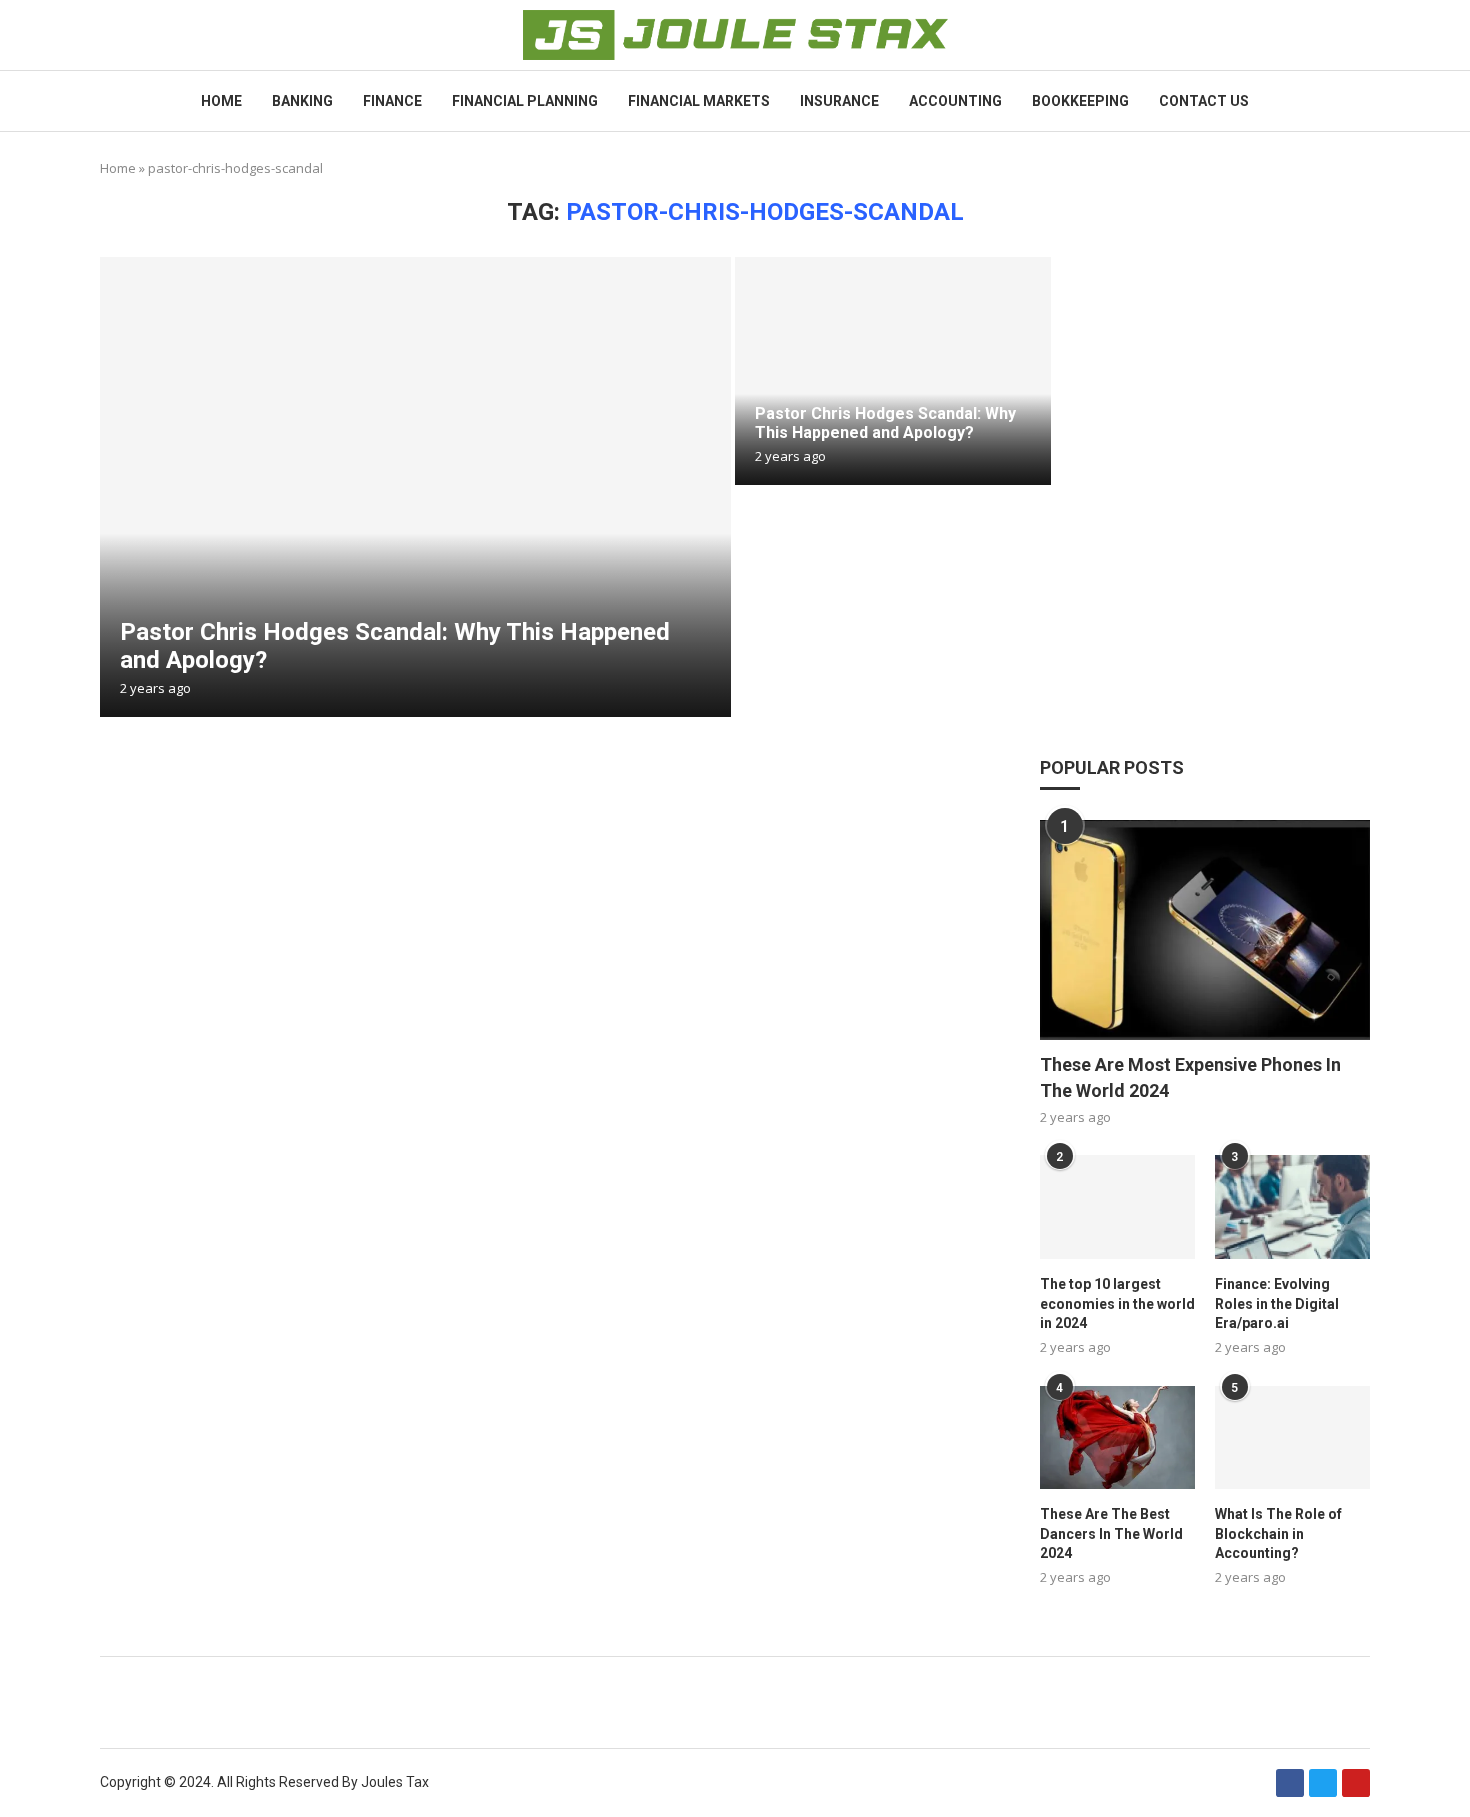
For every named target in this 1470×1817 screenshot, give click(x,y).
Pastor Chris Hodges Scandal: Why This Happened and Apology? (885, 423)
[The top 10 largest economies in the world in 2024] (1117, 1206)
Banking (302, 101)
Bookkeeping (1080, 101)
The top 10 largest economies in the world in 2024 (1117, 1303)
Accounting (955, 101)
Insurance (839, 101)
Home (221, 101)
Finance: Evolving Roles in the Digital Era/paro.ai (1277, 1303)
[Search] (1360, 101)
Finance (392, 101)
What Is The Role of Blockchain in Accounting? (1278, 1533)
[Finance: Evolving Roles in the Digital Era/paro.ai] (1292, 1206)
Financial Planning (525, 101)
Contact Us (1204, 101)
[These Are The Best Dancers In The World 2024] (1117, 1437)
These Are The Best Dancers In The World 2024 (1111, 1533)
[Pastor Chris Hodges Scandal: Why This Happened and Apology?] (415, 487)
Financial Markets (699, 101)
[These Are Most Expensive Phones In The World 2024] (1205, 930)
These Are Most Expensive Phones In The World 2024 (1190, 1077)
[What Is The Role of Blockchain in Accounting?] (1292, 1437)
